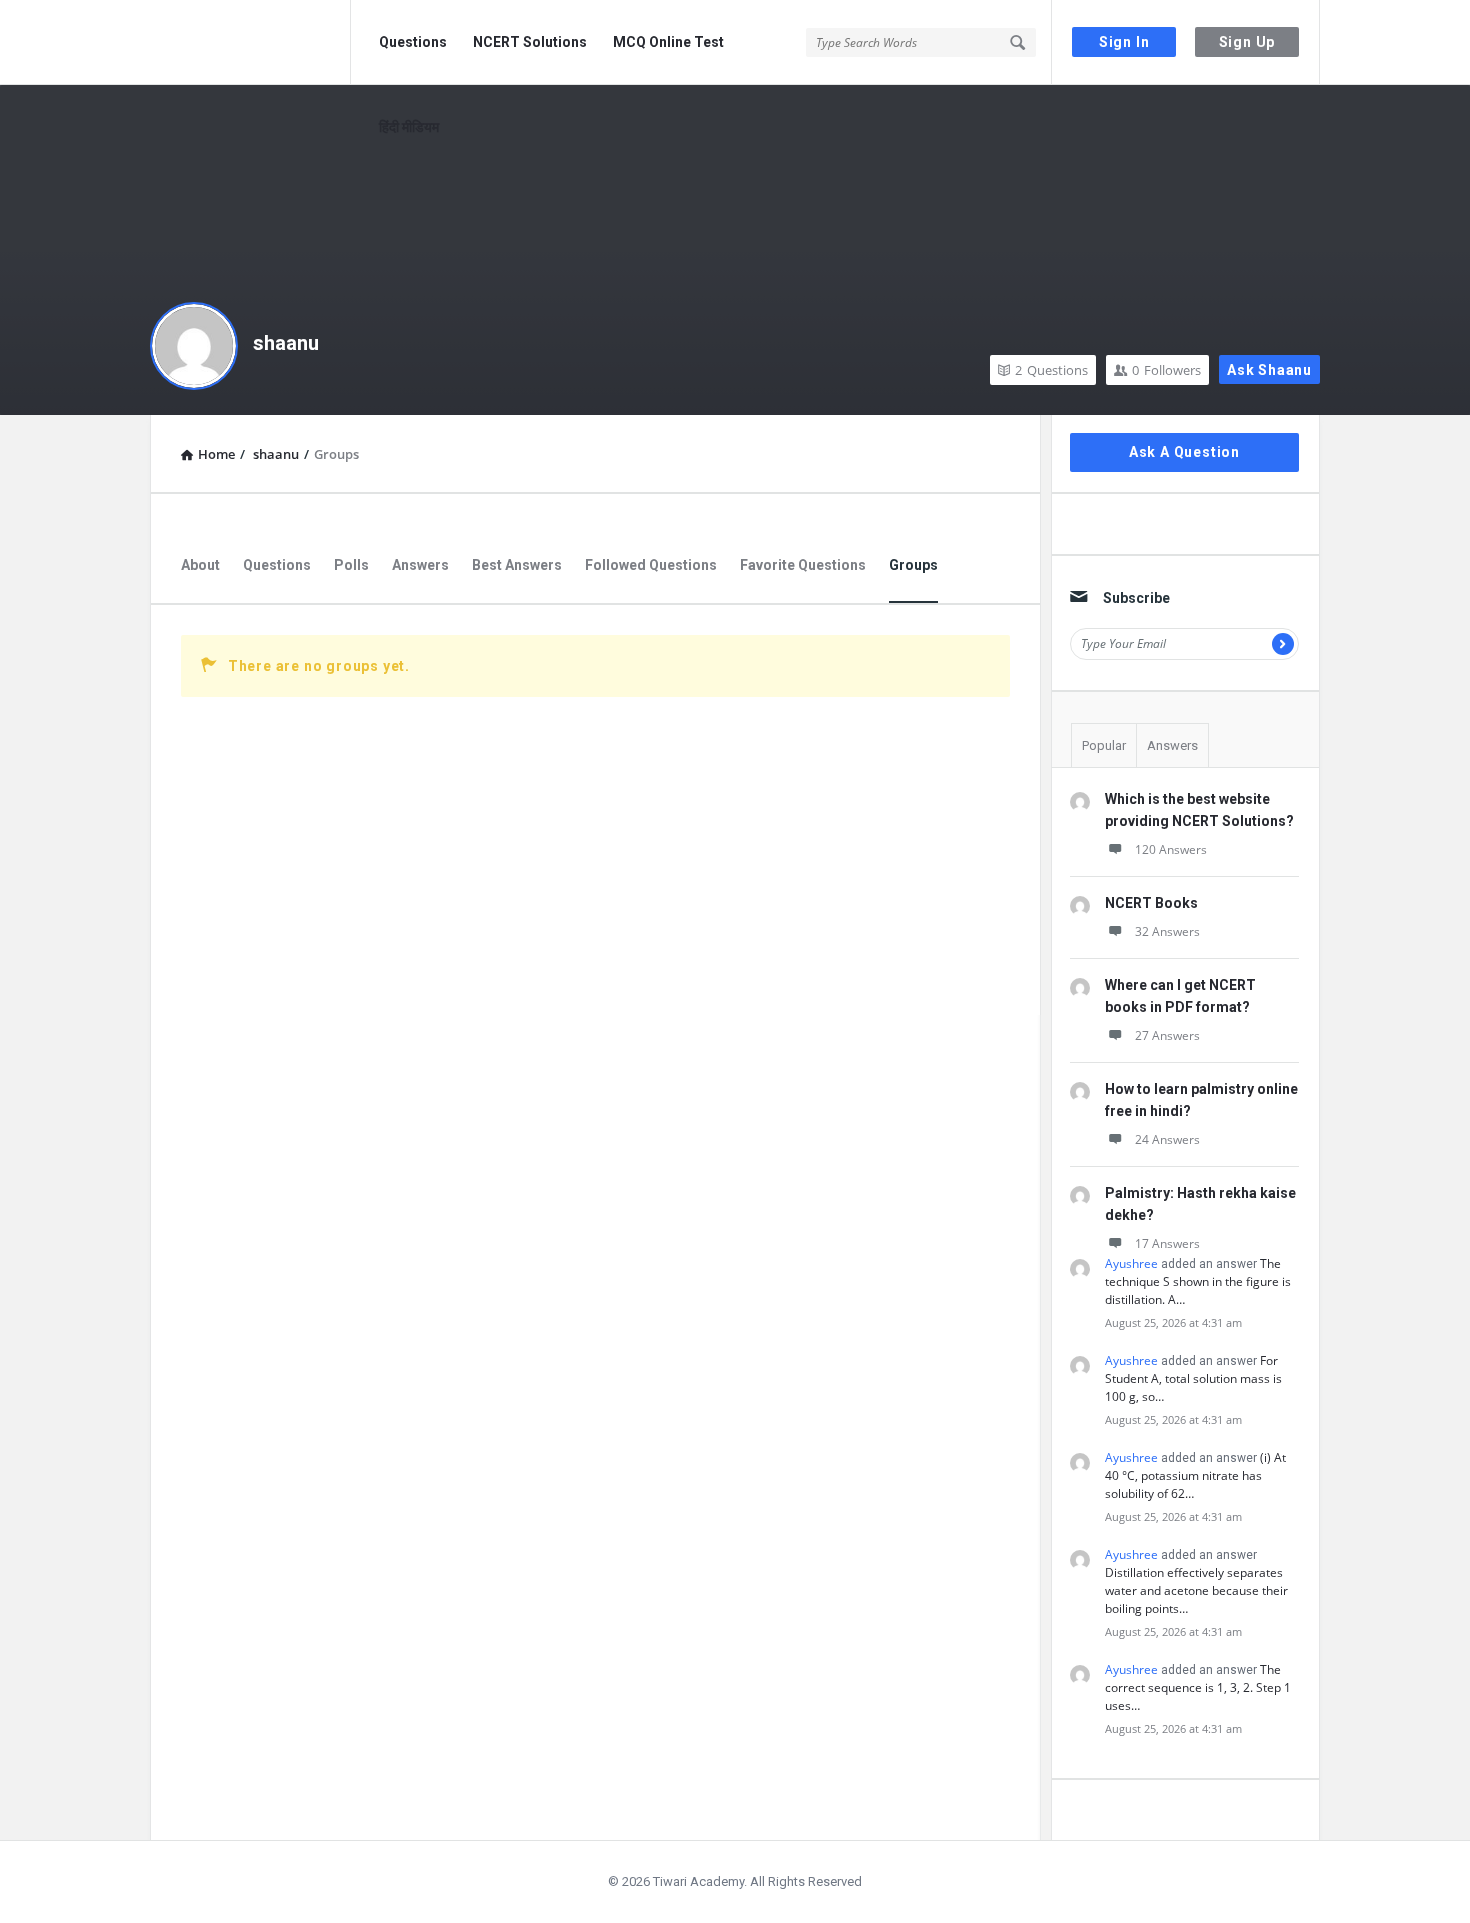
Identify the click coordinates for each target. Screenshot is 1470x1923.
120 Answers (1171, 849)
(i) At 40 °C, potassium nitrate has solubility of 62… (1195, 1475)
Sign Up (1247, 42)
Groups (913, 565)
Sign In (1124, 42)
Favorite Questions (803, 565)
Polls (351, 565)
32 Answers (1167, 931)
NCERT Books (1151, 903)
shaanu (286, 343)
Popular (1104, 745)
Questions (413, 42)
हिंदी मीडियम (409, 127)
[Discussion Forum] (250, 42)
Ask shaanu (1269, 370)
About (200, 565)
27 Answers (1167, 1035)
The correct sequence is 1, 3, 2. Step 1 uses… (1198, 1687)
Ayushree (1131, 1263)
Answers (420, 565)
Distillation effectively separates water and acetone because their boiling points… (1196, 1590)
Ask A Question (1184, 452)
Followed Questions (651, 565)
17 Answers (1167, 1243)
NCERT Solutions (530, 42)
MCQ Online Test (668, 42)
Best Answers (517, 565)
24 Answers (1167, 1139)
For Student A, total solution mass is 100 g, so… (1193, 1378)
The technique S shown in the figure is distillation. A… (1198, 1281)
